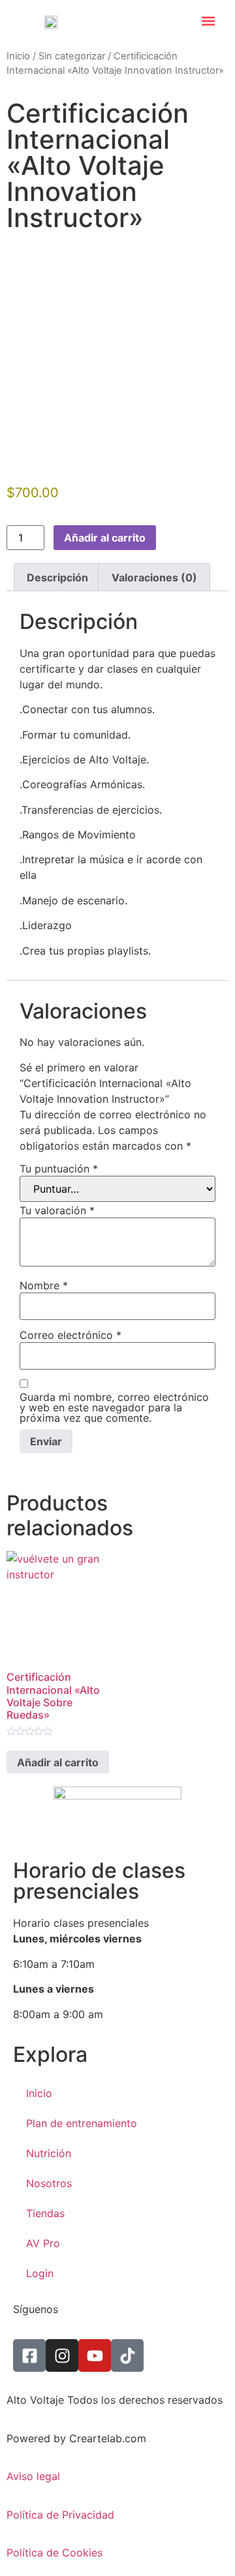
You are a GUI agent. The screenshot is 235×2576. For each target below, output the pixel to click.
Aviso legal (33, 2476)
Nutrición (49, 2153)
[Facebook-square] (29, 2355)
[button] (209, 21)
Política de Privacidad (60, 2515)
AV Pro (43, 2243)
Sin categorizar (72, 56)
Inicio (18, 56)
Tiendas (45, 2213)
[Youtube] (95, 2355)
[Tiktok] (127, 2355)
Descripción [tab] (57, 577)
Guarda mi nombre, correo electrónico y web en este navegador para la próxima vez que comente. (114, 1407)
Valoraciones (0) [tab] (154, 577)
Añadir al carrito (105, 538)
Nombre (44, 1285)
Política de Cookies (55, 2553)
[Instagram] (62, 2355)
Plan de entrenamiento (82, 2123)
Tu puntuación (59, 1169)
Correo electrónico (70, 1335)
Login (40, 2273)
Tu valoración (57, 1210)
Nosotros (49, 2183)
